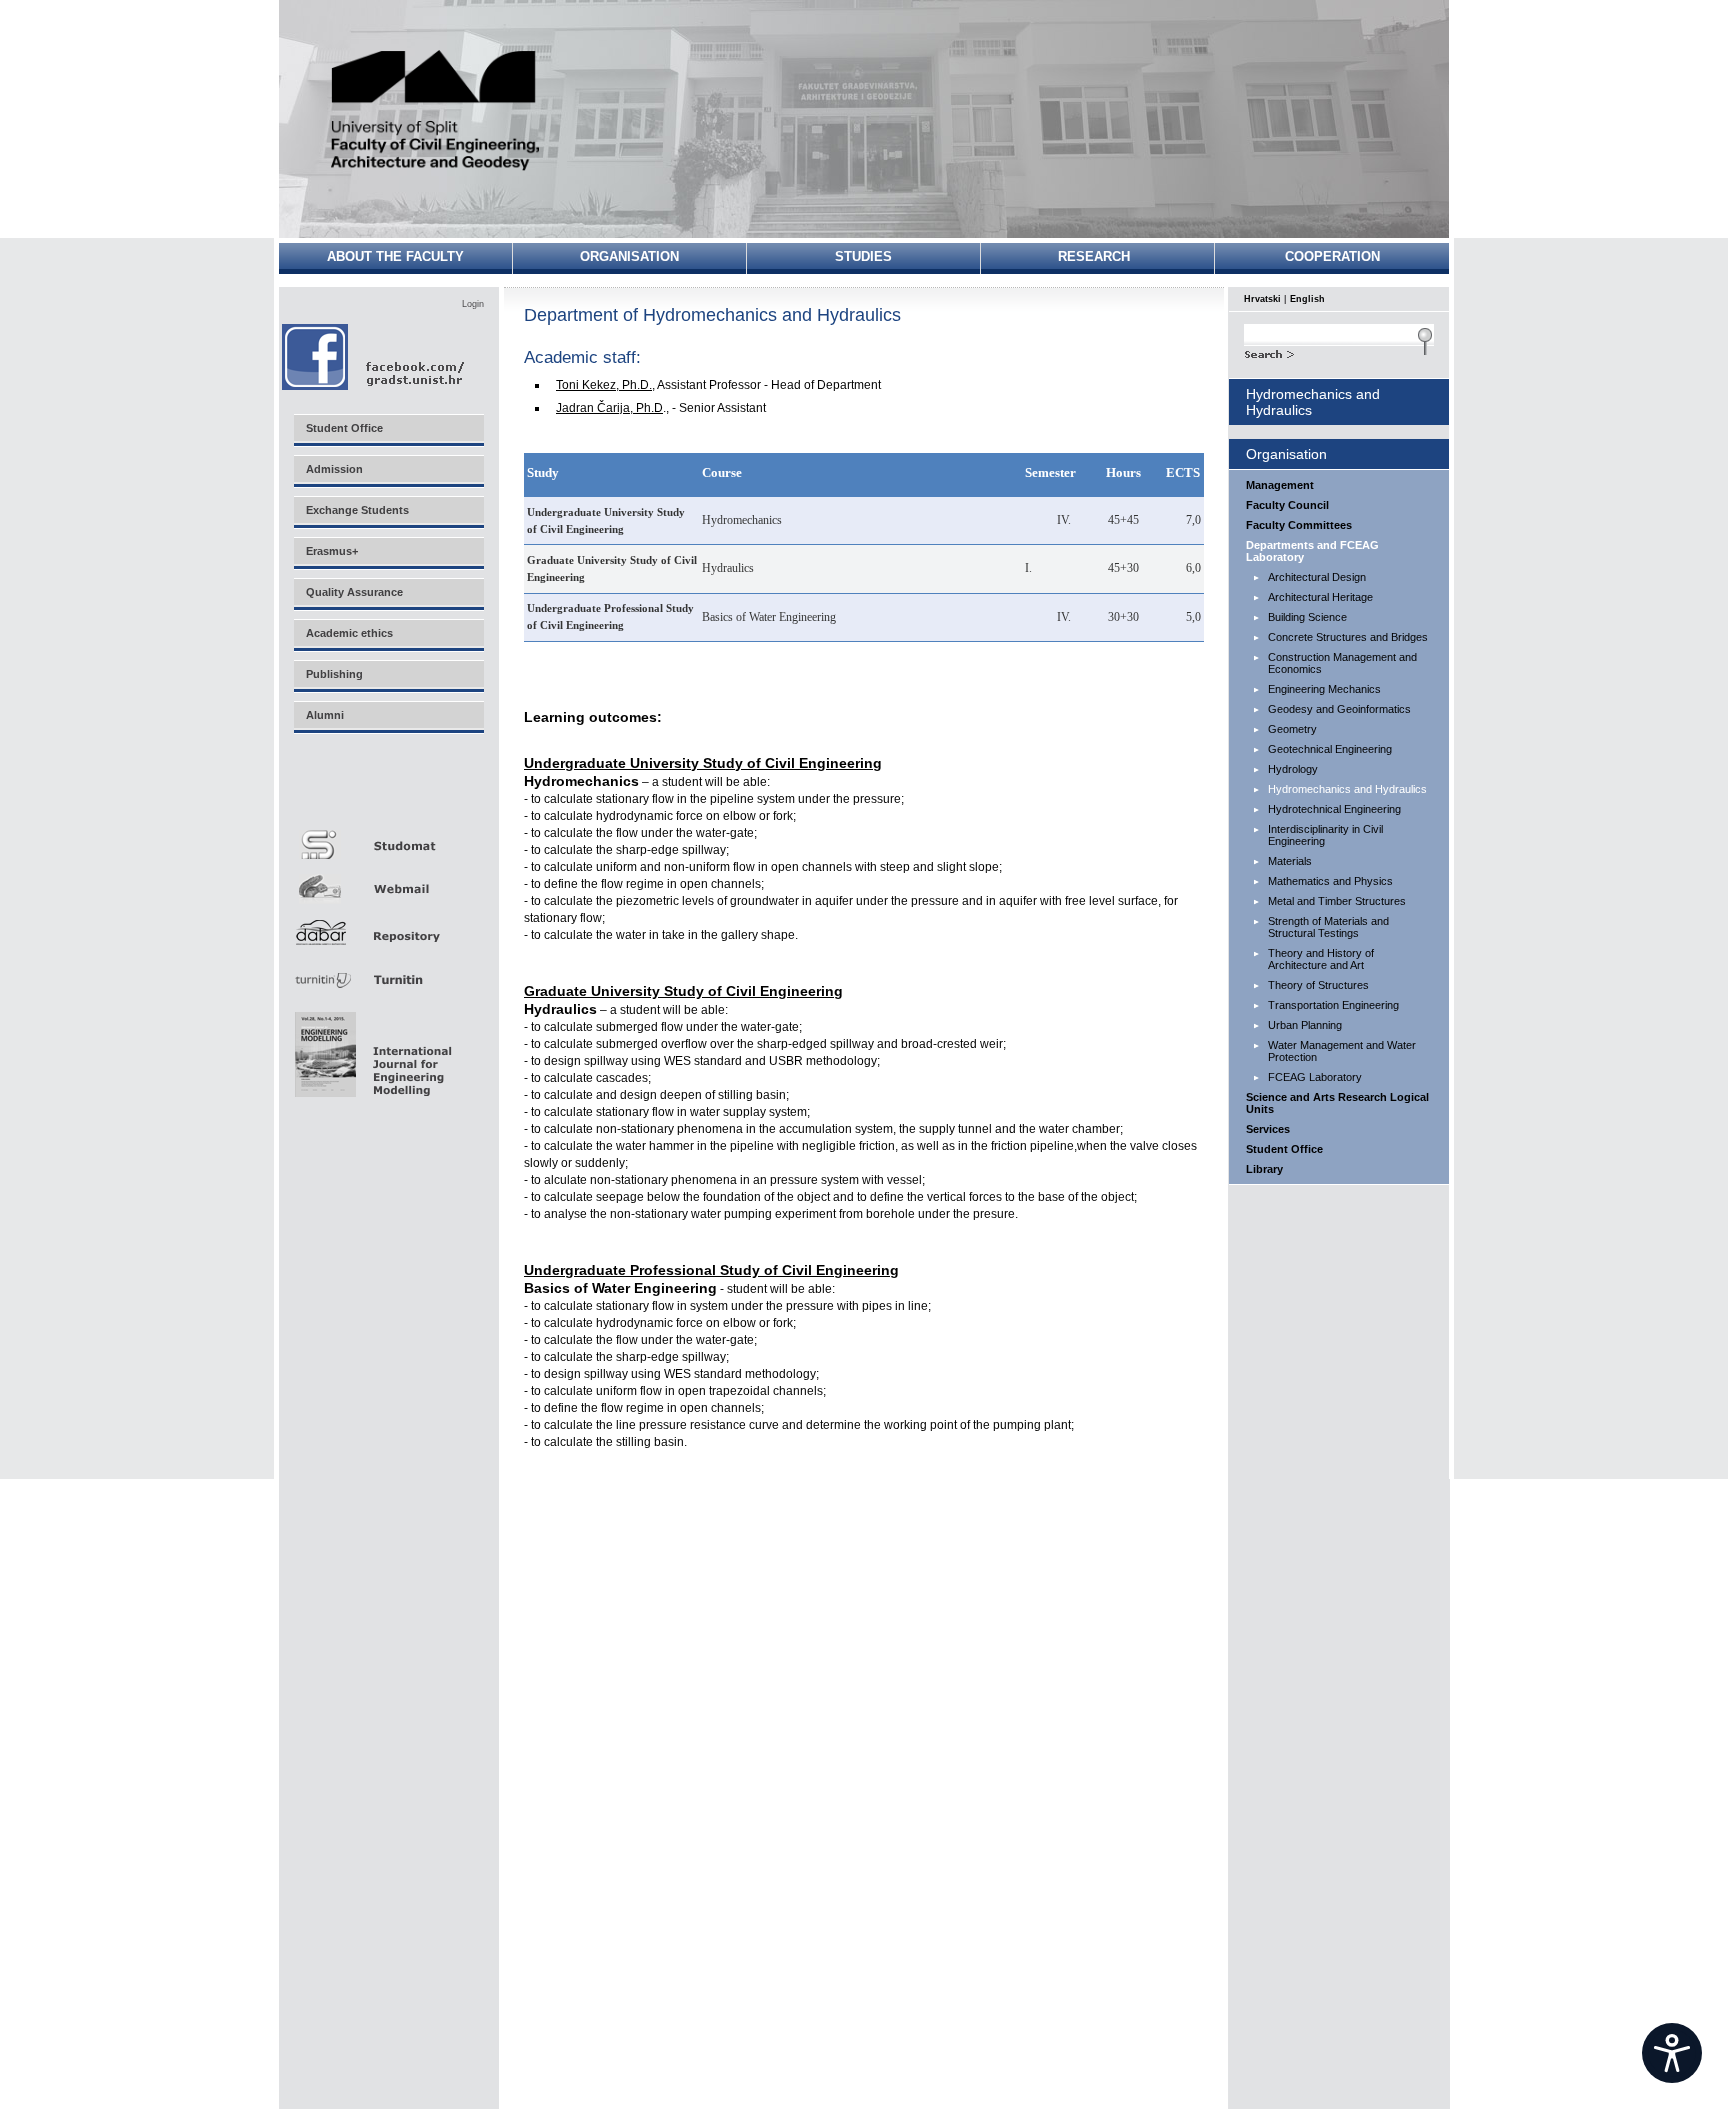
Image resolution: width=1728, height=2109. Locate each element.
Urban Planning (1305, 1025)
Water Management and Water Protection (1342, 1051)
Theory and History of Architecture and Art (1321, 959)
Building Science (1307, 617)
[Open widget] (1672, 2053)
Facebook (374, 356)
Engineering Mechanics (1324, 689)
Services (1268, 1129)
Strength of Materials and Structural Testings (1328, 927)
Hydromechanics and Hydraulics (1347, 789)
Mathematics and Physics (1330, 881)
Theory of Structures (1318, 985)
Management (1280, 485)
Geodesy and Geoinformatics (1339, 709)
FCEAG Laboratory (1315, 1077)
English (1307, 299)
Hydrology (1293, 769)
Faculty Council (1287, 505)
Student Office (1284, 1149)
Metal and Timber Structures (1337, 901)
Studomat (388, 836)
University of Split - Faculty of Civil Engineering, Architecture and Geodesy (436, 112)
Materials (1290, 861)
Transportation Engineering (1333, 1005)
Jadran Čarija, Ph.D (609, 408)
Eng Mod (370, 1049)
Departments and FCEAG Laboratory (1312, 551)
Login (473, 304)
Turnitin (388, 971)
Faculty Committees (1299, 525)
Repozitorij (388, 926)
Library (1264, 1169)
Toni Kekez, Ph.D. (604, 385)
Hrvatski (1262, 299)
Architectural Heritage (1320, 597)
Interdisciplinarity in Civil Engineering (1325, 835)
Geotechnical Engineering (1330, 749)
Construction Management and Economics (1342, 663)
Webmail (388, 881)
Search (1339, 352)
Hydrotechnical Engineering (1334, 809)
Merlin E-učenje (388, 791)
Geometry (1292, 729)
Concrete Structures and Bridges (1348, 637)
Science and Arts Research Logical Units (1337, 1103)
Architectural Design (1317, 577)
